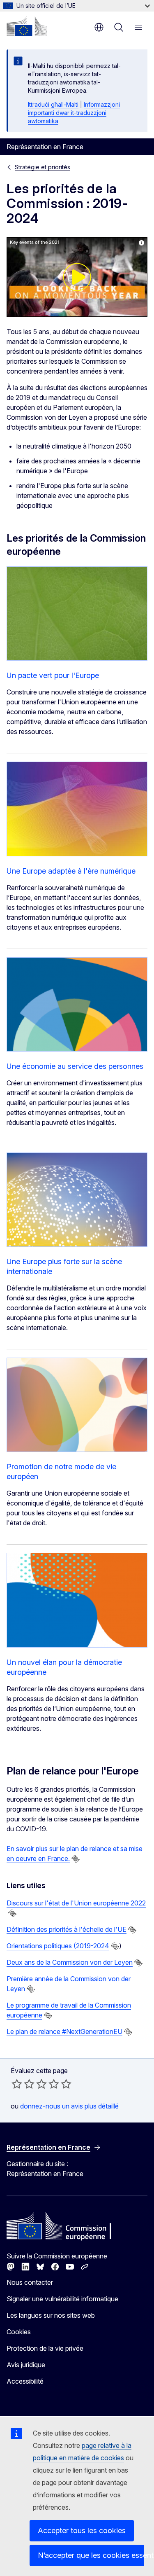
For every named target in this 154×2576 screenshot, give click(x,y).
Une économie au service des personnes (75, 1066)
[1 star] (17, 2084)
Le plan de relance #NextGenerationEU (64, 2031)
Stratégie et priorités (43, 167)
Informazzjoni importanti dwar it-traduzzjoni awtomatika (74, 113)
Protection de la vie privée (45, 2348)
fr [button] (99, 27)
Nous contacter (30, 2282)
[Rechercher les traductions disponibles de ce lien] (76, 1859)
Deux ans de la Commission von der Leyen (70, 1962)
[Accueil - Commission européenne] (27, 26)
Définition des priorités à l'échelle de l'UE (67, 1929)
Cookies (19, 2332)
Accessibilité (25, 2381)
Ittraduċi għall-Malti (53, 104)
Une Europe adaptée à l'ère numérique (71, 871)
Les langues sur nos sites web (51, 2315)
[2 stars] (23, 2084)
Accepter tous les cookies (82, 2530)
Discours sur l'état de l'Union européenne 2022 (76, 1903)
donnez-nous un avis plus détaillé (69, 2106)
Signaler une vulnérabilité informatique (62, 2299)
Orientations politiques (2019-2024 (58, 1946)
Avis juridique (26, 2365)
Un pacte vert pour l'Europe (53, 675)
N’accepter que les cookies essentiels (91, 2555)
